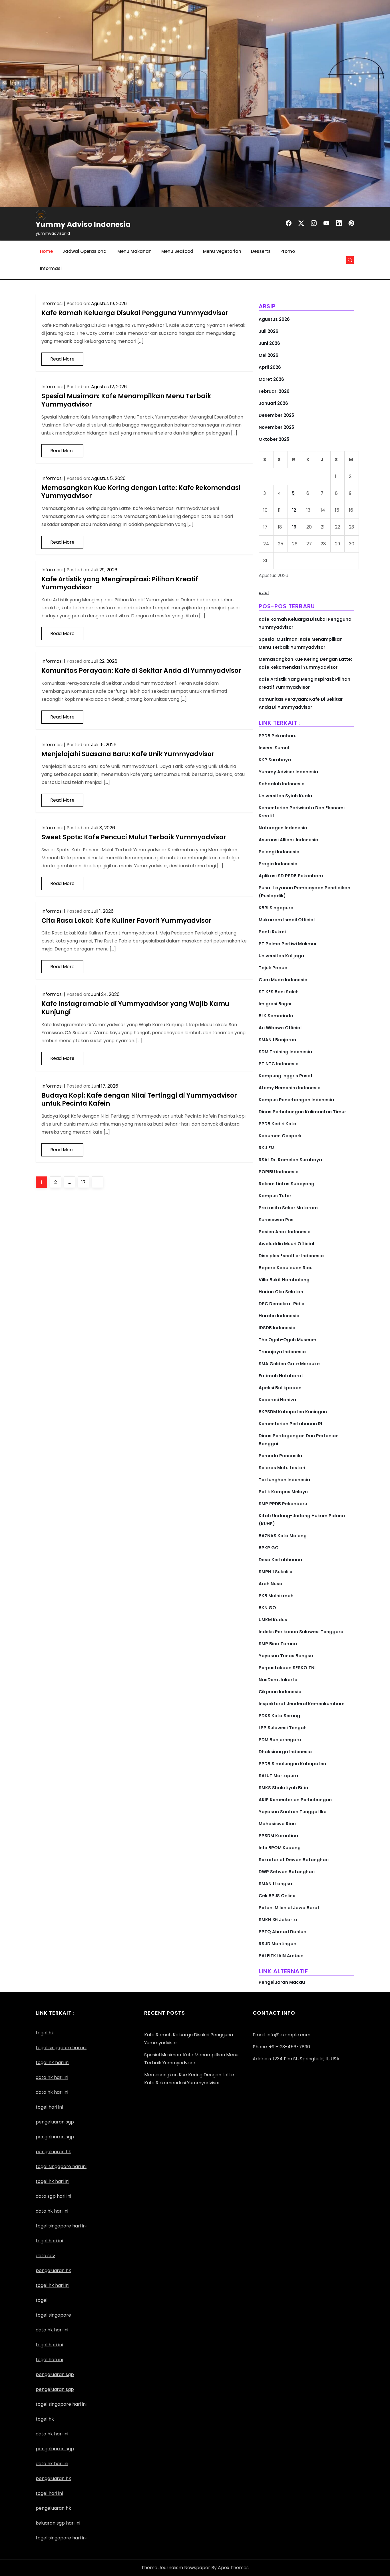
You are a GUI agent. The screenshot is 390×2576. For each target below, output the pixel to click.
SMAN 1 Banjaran (277, 1040)
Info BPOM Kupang (280, 1848)
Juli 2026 (269, 331)
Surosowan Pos (276, 1220)
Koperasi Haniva (277, 1400)
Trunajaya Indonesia (282, 1352)
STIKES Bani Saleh (279, 992)
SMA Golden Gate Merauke (289, 1364)
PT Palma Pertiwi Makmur (288, 944)
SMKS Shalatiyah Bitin (283, 1788)
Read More (62, 359)
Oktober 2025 (274, 439)
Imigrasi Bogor (275, 1004)
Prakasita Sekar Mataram (288, 1208)
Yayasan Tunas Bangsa (286, 1656)
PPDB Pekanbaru (278, 736)
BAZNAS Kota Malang (283, 1536)
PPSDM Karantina (278, 1836)
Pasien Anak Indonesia (285, 1232)
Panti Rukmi (272, 932)
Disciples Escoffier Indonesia (291, 1256)
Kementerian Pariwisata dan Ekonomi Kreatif (302, 812)
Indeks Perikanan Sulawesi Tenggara (301, 1632)
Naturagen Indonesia (283, 828)
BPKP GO (269, 1548)
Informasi (51, 268)
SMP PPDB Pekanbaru (283, 1504)
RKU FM (267, 1148)
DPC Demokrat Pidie (282, 1304)
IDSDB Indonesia (277, 1328)
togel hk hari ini (53, 2181)
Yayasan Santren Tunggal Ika (293, 1812)
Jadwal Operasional (85, 251)
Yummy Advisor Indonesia (288, 772)
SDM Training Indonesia (285, 1052)
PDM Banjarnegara (280, 1740)
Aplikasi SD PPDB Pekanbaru (291, 876)
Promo (288, 251)
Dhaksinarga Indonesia (285, 1752)
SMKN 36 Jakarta (278, 1920)
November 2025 (276, 427)
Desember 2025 (276, 415)
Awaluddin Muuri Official (286, 1244)
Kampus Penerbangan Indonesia (296, 1100)
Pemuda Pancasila (280, 1456)
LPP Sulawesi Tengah (283, 1728)
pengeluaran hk (53, 2478)
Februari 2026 (274, 391)
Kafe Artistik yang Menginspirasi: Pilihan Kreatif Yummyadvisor (120, 583)
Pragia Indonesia (278, 864)
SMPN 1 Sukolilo (276, 1572)
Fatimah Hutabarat (281, 1376)
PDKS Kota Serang (279, 1716)
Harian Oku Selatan (281, 1292)
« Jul (264, 593)
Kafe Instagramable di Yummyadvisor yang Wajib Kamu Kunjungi (135, 1008)
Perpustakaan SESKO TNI (287, 1668)
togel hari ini (49, 2107)
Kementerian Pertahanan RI (290, 1424)
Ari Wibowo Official (280, 1028)
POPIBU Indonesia (279, 1172)
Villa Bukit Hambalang (284, 1280)
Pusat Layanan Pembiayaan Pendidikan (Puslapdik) (304, 892)
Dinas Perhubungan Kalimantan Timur (302, 1112)
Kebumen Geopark (280, 1136)
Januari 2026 (273, 403)
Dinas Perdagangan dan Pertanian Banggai (299, 1440)
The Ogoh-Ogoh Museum (288, 1340)
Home (46, 251)
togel (42, 2300)
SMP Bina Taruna (278, 1644)
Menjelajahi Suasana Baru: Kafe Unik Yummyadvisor (128, 754)
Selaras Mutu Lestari (282, 1468)
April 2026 (270, 367)
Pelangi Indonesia (279, 852)
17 (85, 1182)
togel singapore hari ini (61, 2048)
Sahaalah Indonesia (282, 784)
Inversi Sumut (274, 748)
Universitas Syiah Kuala (285, 796)
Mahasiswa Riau (277, 1824)
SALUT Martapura (278, 1776)
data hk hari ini (52, 2077)
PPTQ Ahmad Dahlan (283, 1932)
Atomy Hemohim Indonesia (290, 1088)
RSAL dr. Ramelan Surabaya (290, 1160)
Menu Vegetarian (222, 251)
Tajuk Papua (273, 968)
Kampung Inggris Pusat (286, 1076)
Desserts (261, 251)
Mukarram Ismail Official (287, 920)
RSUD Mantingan (278, 1944)
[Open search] (350, 260)
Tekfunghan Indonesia (284, 1480)
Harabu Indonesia (279, 1316)
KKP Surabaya (275, 760)
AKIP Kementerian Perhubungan (295, 1800)
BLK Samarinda (276, 1016)
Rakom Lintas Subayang (287, 1184)
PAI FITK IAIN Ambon (281, 1956)
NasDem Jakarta (278, 1680)
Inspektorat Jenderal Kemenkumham (302, 1704)
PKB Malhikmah (276, 1596)
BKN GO (267, 1608)
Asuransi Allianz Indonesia (289, 840)
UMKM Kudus (273, 1620)
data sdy (45, 2256)
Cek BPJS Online (277, 1896)
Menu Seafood (177, 251)
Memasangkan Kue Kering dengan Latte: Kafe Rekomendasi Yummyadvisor (141, 492)
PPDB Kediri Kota (278, 1124)
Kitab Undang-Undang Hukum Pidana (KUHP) (302, 1520)
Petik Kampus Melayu (283, 1492)
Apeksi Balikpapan (280, 1388)
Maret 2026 (271, 379)
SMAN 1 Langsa (275, 1884)
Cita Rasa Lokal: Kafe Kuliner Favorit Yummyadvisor (126, 921)
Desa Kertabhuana (280, 1560)
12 (294, 510)
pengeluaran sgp (55, 2137)
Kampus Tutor (275, 1196)
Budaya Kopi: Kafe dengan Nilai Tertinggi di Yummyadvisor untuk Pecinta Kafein (139, 1100)
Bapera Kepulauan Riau (286, 1268)
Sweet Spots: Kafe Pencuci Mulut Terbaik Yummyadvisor (134, 837)
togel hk (45, 2419)
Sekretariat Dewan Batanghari (294, 1860)
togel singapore (53, 2315)
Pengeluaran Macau (282, 1982)
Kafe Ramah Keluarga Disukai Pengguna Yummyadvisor (135, 313)
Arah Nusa (271, 1584)
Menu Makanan (134, 251)
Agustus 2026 (274, 319)
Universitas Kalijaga (281, 956)
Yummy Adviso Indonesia (83, 224)
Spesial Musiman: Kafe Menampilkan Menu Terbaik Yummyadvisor (126, 400)
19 (294, 527)
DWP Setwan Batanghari (287, 1872)
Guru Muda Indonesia (283, 980)
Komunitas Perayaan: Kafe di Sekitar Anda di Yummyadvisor (141, 671)
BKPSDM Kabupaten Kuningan (293, 1412)
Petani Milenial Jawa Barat (289, 1908)
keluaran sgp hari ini (58, 2523)
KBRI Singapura (276, 908)
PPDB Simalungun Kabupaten (292, 1764)
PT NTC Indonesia (279, 1064)
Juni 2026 (269, 343)
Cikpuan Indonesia (280, 1692)
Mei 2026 (269, 355)
